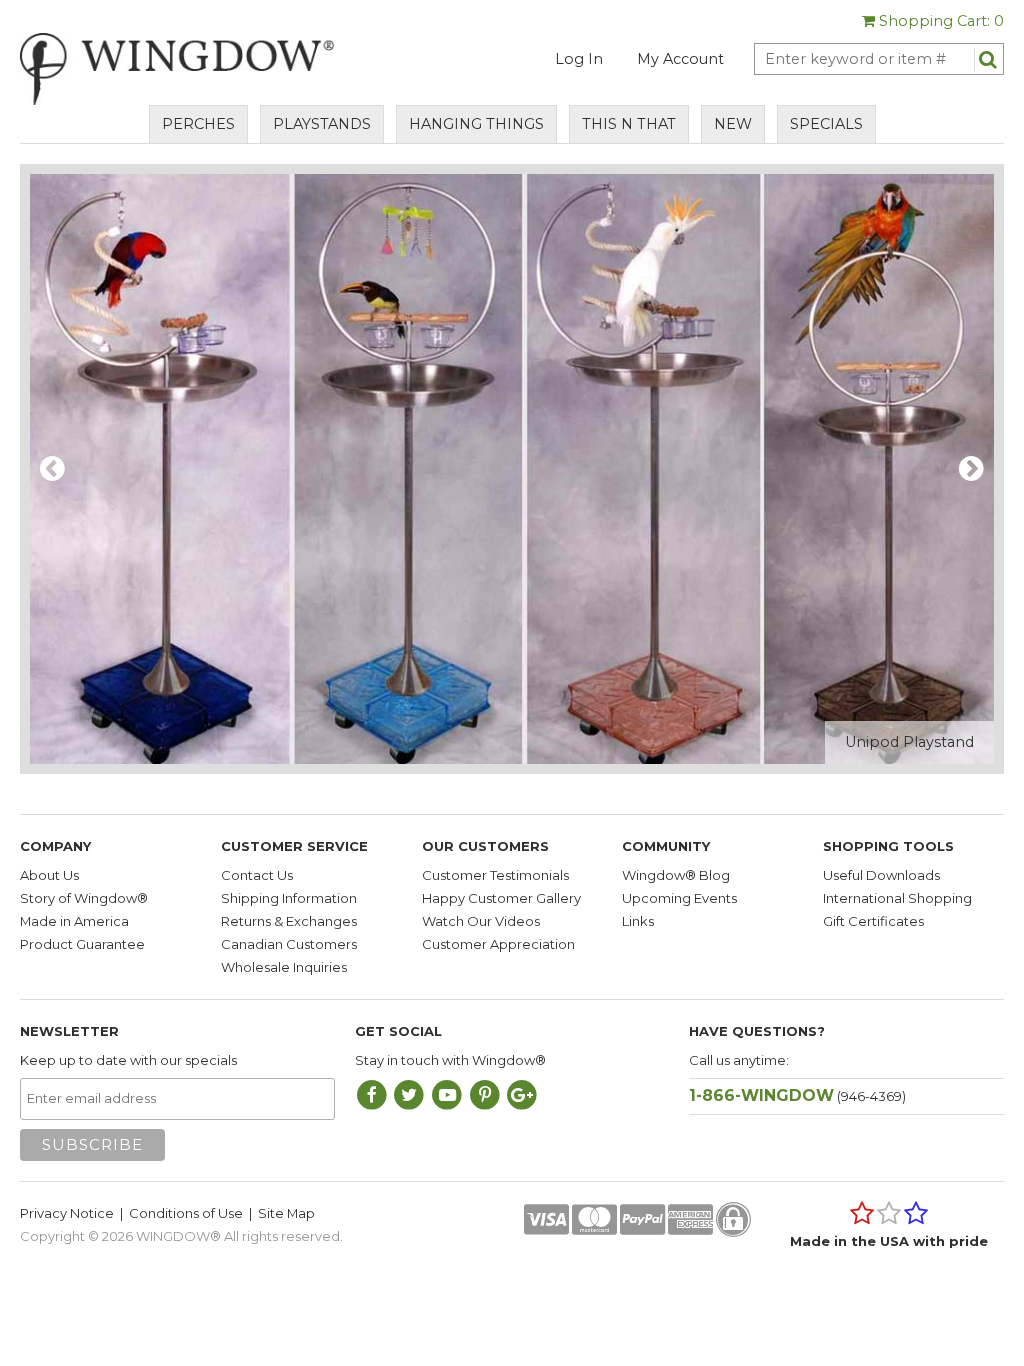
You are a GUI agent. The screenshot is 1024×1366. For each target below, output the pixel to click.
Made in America (74, 921)
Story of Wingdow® (84, 898)
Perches (198, 124)
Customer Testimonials (495, 875)
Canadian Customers (289, 944)
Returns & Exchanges (289, 921)
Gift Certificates (873, 921)
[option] (512, 469)
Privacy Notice (67, 1213)
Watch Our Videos (481, 921)
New (733, 124)
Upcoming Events (679, 898)
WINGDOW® (178, 1236)
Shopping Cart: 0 (939, 21)
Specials (826, 124)
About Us (49, 875)
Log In (579, 59)
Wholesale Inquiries (284, 967)
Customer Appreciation (498, 944)
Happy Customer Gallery (501, 898)
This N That (629, 124)
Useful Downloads (881, 875)
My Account (680, 59)
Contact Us (257, 875)
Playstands (322, 124)
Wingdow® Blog (676, 875)
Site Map (286, 1213)
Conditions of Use (186, 1213)
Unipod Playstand (909, 742)
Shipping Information (289, 898)
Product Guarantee (82, 944)
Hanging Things (476, 124)
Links (638, 921)
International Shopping (897, 898)
